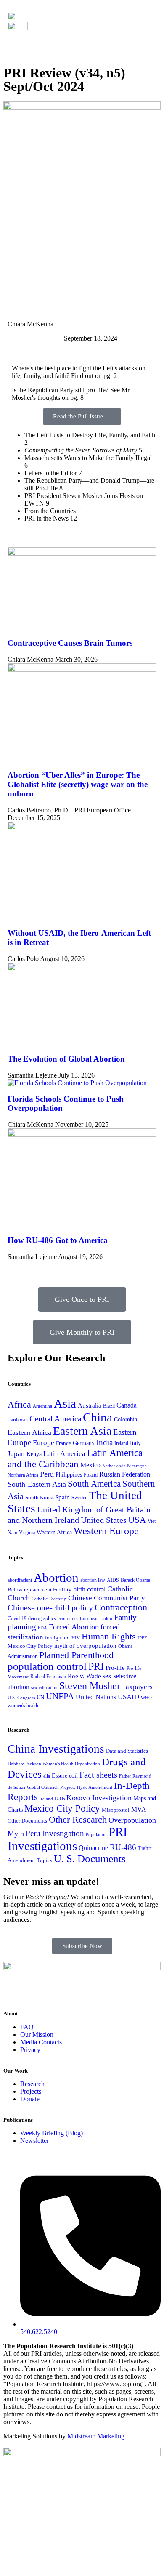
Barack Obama (135, 1580)
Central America (55, 1419)
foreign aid (57, 1638)
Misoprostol (116, 1810)
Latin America (64, 1454)
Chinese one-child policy (50, 1607)
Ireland (121, 1443)
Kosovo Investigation (99, 1798)
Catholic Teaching (49, 1599)
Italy (135, 1443)
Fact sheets (98, 1775)
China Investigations (56, 1749)
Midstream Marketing (96, 2436)
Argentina (42, 1406)
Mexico (90, 1465)
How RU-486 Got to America (58, 1240)
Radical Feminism (48, 1677)
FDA (42, 1628)
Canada (127, 1405)
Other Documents (27, 1821)
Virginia (27, 1533)
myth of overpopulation (85, 1646)
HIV (76, 1638)
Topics (45, 1860)
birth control (89, 1589)
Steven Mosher (90, 1686)
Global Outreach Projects (51, 1787)
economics (68, 1618)
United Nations (96, 1697)
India (104, 1442)
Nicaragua (137, 1466)
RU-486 (123, 1847)
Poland (91, 1475)
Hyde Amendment (95, 1787)
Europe (44, 1443)
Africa (19, 1404)
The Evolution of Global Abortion (66, 1059)
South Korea (39, 1497)
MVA (139, 1809)
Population (96, 1835)
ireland (46, 1799)
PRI (96, 1666)
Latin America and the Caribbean (75, 1458)
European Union (96, 1618)
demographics (42, 1618)
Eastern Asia (82, 1431)
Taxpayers (137, 1687)
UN (40, 1698)
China (98, 1417)
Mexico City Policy (30, 1646)
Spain (62, 1497)
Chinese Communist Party (107, 1598)
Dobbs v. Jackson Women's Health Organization (54, 1764)
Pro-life (115, 1668)
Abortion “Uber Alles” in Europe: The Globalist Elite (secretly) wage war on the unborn (78, 784)
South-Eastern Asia (37, 1484)
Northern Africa (23, 1475)
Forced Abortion (74, 1627)
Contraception (121, 1607)
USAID (128, 1697)
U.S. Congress (21, 1698)
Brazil (109, 1406)
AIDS (113, 1580)
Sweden (79, 1498)
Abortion (56, 1578)
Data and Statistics (127, 1751)
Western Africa (54, 1532)
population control (47, 1666)
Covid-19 (17, 1619)
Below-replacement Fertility (40, 1590)
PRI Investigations (67, 1839)
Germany (84, 1443)
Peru (47, 1474)
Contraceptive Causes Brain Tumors (70, 643)
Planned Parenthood (76, 1655)
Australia (90, 1405)
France (63, 1443)
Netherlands (114, 1466)
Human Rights (109, 1637)
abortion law (93, 1580)
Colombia (126, 1419)
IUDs (60, 1799)
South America (94, 1484)
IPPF (142, 1638)
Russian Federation (125, 1474)
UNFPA (60, 1696)
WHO (146, 1698)
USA (137, 1520)
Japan (16, 1453)
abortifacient (20, 1580)
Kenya (34, 1454)
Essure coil (65, 1775)
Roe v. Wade (84, 1676)
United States (104, 1520)
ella (47, 1776)
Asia (65, 1403)
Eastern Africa (29, 1432)
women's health (23, 1706)
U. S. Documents (90, 1859)
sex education (44, 1687)
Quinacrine (93, 1848)
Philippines (69, 1475)
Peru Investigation (55, 1833)
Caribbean (18, 1420)
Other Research (78, 1819)
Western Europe (106, 1531)
